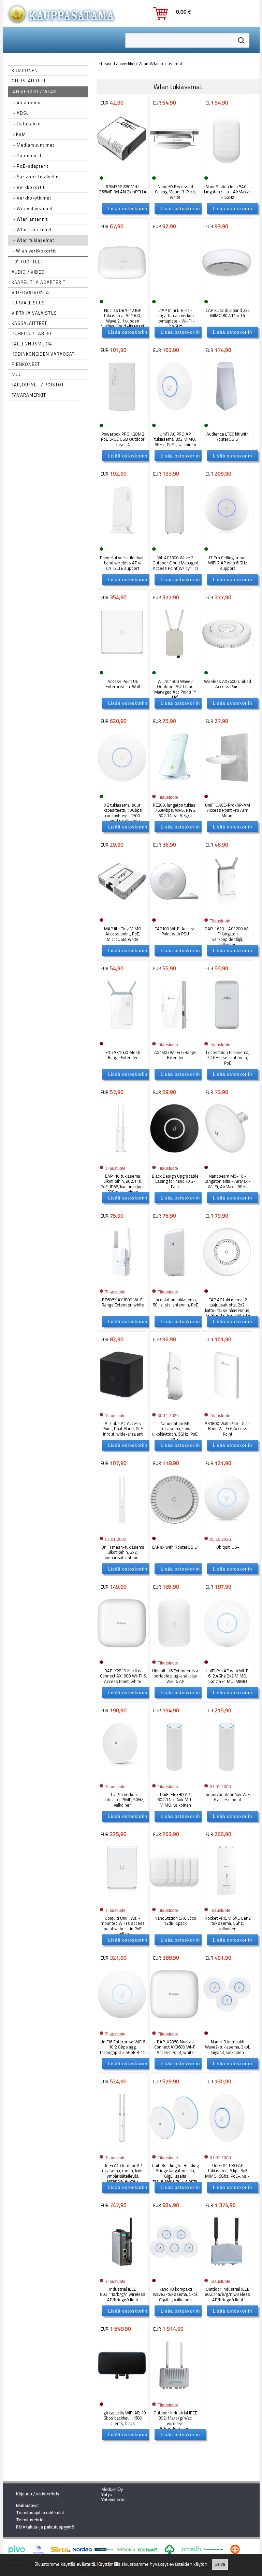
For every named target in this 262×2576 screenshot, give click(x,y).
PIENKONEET (26, 364)
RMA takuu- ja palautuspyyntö (45, 2527)
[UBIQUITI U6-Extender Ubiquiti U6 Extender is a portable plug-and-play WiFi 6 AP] (174, 1654)
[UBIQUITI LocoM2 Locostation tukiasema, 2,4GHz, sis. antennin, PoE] (227, 1036)
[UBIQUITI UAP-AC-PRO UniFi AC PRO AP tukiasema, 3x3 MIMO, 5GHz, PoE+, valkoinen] (174, 417)
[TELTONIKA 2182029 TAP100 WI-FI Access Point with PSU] (174, 912)
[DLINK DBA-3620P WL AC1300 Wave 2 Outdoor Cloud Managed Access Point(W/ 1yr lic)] (174, 541)
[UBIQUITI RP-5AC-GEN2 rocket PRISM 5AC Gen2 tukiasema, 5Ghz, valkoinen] (227, 1901)
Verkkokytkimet (32, 198)
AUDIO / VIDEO (28, 272)
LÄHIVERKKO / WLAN (34, 92)
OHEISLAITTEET (29, 81)
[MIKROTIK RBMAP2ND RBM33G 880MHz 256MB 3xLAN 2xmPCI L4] (122, 170)
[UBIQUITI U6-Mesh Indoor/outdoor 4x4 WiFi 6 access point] (227, 1778)
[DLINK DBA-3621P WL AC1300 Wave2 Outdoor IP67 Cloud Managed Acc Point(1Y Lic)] (174, 665)
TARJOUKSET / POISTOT (38, 385)
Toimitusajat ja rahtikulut (40, 2513)
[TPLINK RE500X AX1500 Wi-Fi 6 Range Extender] (174, 1036)
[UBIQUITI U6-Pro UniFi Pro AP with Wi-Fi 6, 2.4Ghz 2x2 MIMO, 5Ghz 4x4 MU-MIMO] (227, 1654)
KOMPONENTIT (28, 70)
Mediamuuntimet (34, 145)
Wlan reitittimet (33, 230)
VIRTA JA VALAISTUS (34, 313)
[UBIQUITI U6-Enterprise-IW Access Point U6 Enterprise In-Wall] (122, 665)
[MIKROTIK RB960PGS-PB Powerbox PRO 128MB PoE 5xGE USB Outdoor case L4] (122, 417)
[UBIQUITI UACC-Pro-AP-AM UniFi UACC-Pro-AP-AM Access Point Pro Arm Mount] (227, 788)
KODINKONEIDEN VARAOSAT (43, 354)
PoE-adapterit (31, 166)
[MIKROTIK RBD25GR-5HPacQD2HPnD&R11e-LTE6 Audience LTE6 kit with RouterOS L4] (227, 417)
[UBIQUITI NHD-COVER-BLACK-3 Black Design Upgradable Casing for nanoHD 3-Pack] (174, 1159)
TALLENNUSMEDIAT (33, 344)
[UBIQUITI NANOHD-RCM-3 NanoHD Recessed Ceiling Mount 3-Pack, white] (174, 170)
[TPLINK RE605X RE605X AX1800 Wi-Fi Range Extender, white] (122, 1283)
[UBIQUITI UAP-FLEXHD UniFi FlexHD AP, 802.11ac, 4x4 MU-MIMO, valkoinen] (174, 1778)
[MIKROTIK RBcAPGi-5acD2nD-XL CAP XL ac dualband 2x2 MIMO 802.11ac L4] (227, 294)
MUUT (18, 374)
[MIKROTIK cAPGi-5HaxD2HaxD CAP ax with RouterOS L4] (174, 1530)
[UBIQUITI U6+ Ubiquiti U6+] (227, 1530)
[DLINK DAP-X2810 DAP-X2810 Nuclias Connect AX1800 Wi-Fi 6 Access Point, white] (122, 1654)
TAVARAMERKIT (29, 395)
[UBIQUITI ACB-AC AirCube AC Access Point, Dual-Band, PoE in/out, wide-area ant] (122, 1407)
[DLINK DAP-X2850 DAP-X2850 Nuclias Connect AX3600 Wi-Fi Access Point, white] (174, 2025)
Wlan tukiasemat (34, 240)
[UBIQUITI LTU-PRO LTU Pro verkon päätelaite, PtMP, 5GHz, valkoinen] (122, 1778)
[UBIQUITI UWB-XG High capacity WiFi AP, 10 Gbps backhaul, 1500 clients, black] (122, 2396)
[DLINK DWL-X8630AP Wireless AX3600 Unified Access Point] (227, 665)
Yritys (107, 2495)
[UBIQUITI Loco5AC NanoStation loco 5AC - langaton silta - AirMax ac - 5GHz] (227, 170)
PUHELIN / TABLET (32, 333)
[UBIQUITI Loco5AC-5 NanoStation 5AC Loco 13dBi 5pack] (174, 1901)
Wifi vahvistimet (33, 208)
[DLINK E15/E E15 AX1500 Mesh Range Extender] (122, 1036)
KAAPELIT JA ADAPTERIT (39, 282)
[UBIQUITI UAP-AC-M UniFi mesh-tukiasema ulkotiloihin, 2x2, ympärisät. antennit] (122, 1530)
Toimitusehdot (31, 2520)
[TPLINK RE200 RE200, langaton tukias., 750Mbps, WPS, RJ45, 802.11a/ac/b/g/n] (174, 788)
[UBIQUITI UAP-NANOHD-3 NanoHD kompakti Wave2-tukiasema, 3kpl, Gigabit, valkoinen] (227, 2025)
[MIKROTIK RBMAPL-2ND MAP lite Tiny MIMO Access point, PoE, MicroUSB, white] (122, 912)
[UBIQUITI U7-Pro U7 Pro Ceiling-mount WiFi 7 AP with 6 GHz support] (227, 541)
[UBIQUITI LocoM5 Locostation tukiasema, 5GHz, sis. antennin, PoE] (174, 1283)
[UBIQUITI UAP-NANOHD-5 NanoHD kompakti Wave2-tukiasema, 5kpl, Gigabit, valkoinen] (174, 2272)
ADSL (21, 113)
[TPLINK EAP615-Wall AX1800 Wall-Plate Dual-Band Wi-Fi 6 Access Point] (227, 1407)
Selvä (220, 2564)
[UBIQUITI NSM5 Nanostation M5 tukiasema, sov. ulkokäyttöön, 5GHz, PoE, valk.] (174, 1407)
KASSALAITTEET (29, 323)
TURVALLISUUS (28, 303)
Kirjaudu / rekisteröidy (38, 2494)
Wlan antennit (31, 219)
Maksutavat (27, 2505)
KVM (20, 134)
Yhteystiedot (114, 2500)
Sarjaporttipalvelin (36, 177)
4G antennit (28, 102)
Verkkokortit (29, 187)
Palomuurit (27, 155)
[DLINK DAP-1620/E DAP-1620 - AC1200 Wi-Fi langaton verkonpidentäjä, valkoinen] (227, 912)
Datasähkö (27, 124)
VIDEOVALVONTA (30, 292)
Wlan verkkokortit (35, 251)
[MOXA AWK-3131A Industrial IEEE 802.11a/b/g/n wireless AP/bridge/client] (122, 2272)
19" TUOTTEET (27, 262)
